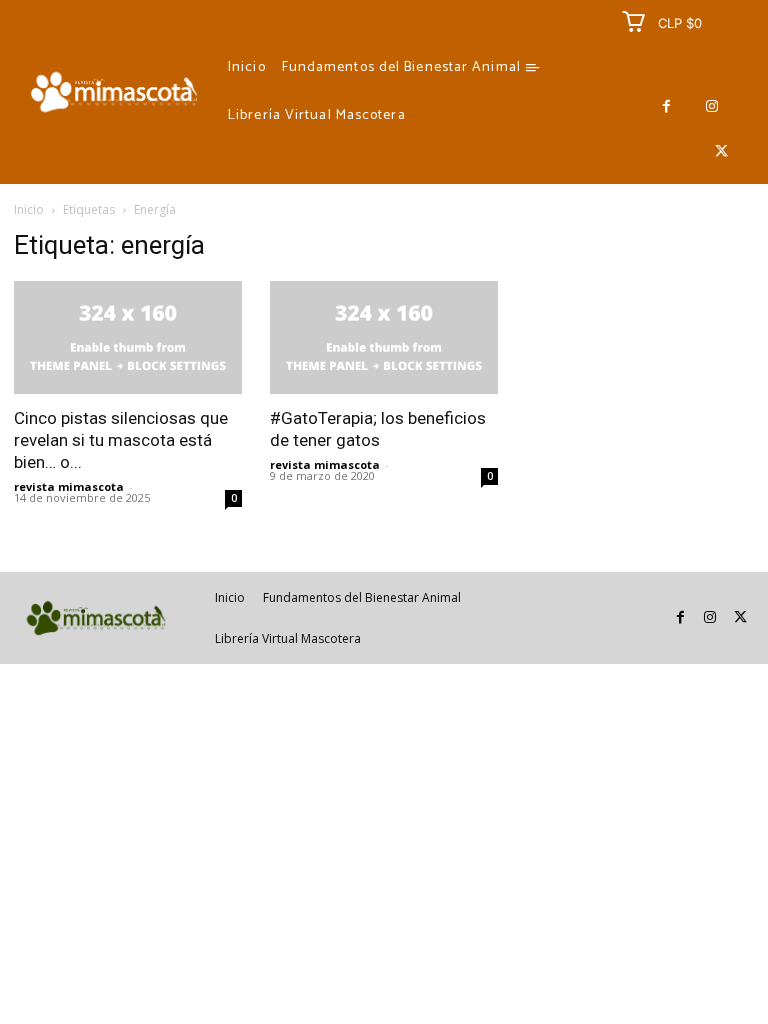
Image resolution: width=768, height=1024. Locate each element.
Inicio (29, 209)
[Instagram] (711, 106)
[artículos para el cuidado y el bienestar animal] (114, 92)
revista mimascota (69, 486)
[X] (721, 151)
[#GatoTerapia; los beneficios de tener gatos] (384, 337)
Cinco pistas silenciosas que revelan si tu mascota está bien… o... (121, 440)
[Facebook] (666, 106)
